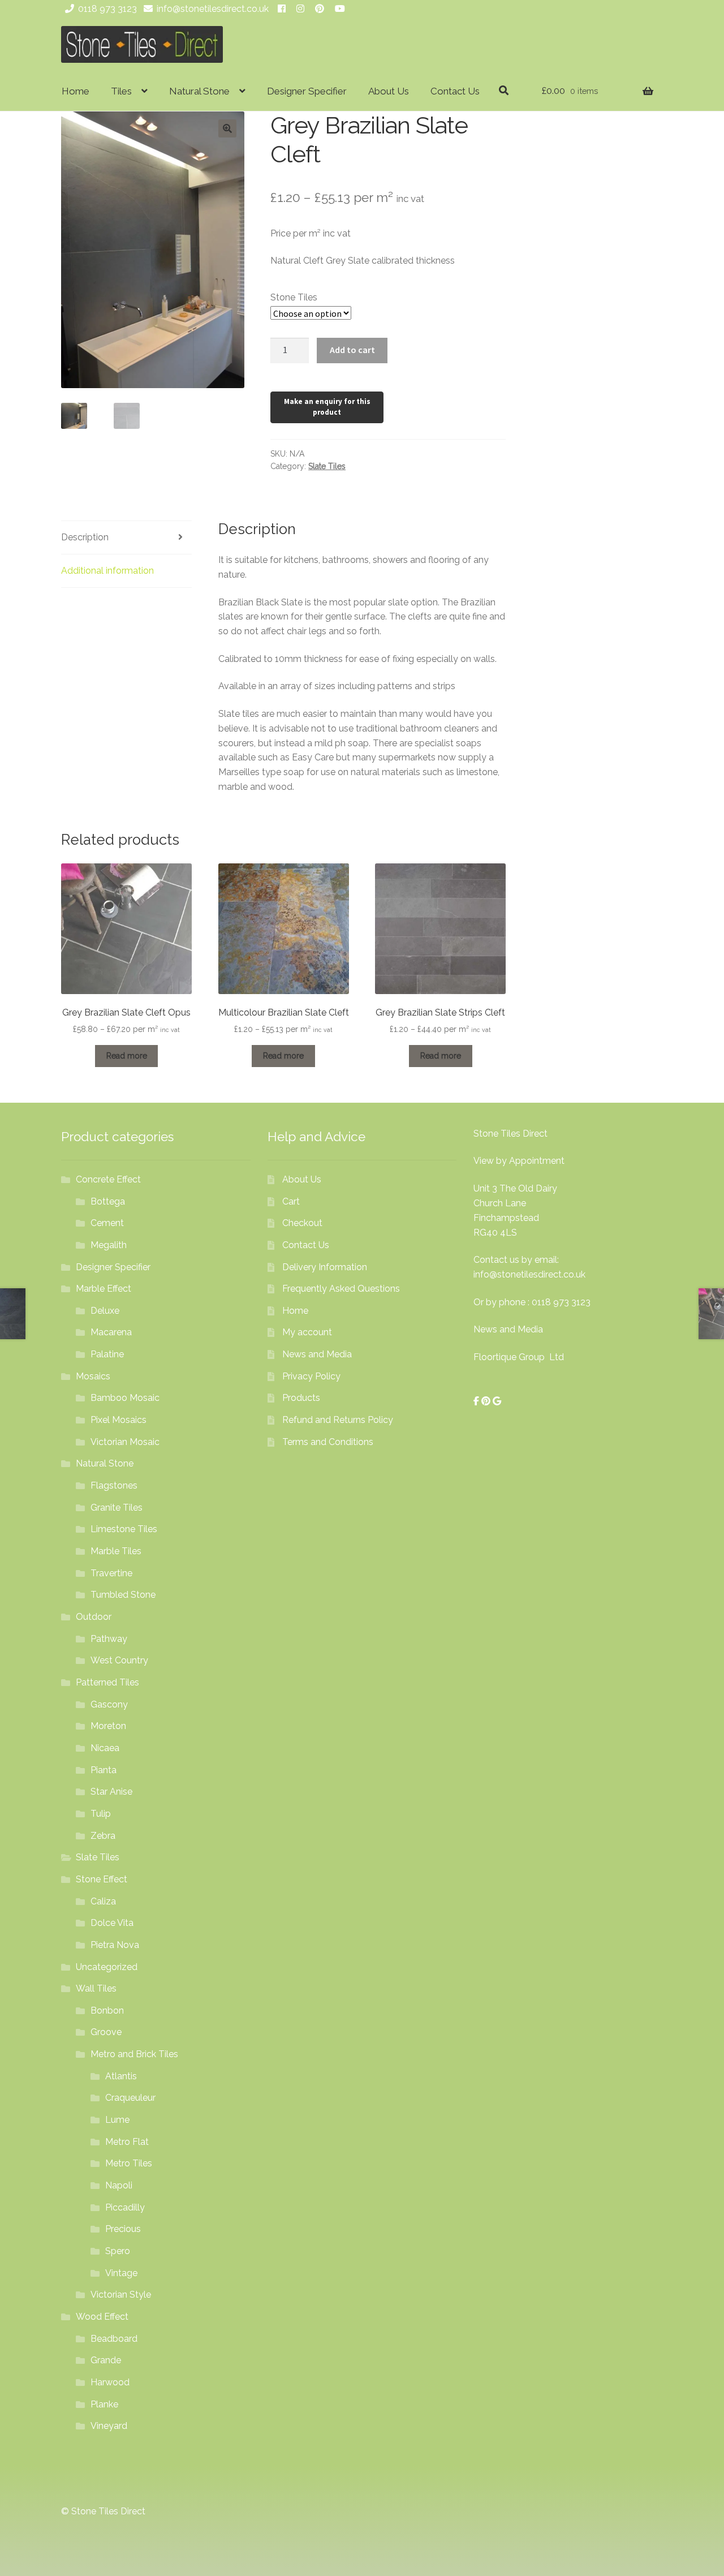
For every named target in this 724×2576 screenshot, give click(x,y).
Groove (106, 2032)
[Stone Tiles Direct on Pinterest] (487, 1401)
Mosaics (93, 1376)
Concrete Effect (108, 1179)
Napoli (119, 2185)
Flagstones (114, 1485)
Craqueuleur (130, 2098)
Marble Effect (104, 1289)
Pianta (104, 1770)
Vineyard (109, 2426)
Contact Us (455, 91)
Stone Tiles (294, 297)
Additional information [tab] (107, 571)
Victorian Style (121, 2295)
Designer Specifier (307, 91)
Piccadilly (125, 2207)
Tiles (121, 91)
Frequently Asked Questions (341, 1289)
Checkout (302, 1223)
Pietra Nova (115, 1945)
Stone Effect (102, 1879)
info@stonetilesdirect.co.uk (213, 9)
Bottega (108, 1201)
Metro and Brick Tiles (134, 2054)
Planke (104, 2404)
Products (301, 1398)
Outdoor (94, 1617)
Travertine (111, 1573)
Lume (117, 2120)
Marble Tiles (116, 1551)
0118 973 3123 (107, 9)
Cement (107, 1223)
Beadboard (114, 2339)
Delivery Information (325, 1267)
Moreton (108, 1726)
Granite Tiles (117, 1508)
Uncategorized (107, 1967)
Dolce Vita (112, 1923)
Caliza (103, 1901)
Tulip (101, 1814)
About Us (389, 91)
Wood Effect (102, 2317)
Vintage (121, 2273)
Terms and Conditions (328, 1442)
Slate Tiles (327, 466)
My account (307, 1332)
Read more (127, 1056)
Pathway (109, 1639)
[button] (227, 128)
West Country (119, 1660)
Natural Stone (199, 91)
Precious (123, 2229)
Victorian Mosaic (125, 1442)
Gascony (109, 1704)
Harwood (110, 2382)
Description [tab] (85, 537)
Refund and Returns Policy (338, 1420)
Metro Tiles (129, 2163)
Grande (106, 2360)
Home (76, 91)
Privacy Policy (311, 1376)
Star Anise (111, 1792)
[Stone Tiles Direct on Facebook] (477, 1401)
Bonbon (107, 2011)
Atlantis (121, 2076)
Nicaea (105, 1748)
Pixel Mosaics (118, 1420)
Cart (291, 1201)
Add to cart (352, 350)
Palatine (107, 1354)
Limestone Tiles (124, 1529)
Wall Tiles (96, 1988)
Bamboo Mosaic (125, 1398)
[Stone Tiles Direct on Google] (497, 1401)
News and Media (317, 1354)
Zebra (103, 1836)
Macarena (111, 1332)
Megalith (109, 1245)
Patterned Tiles (107, 1682)
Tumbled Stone (123, 1595)
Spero (118, 2251)
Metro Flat (127, 2142)
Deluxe (105, 1311)
